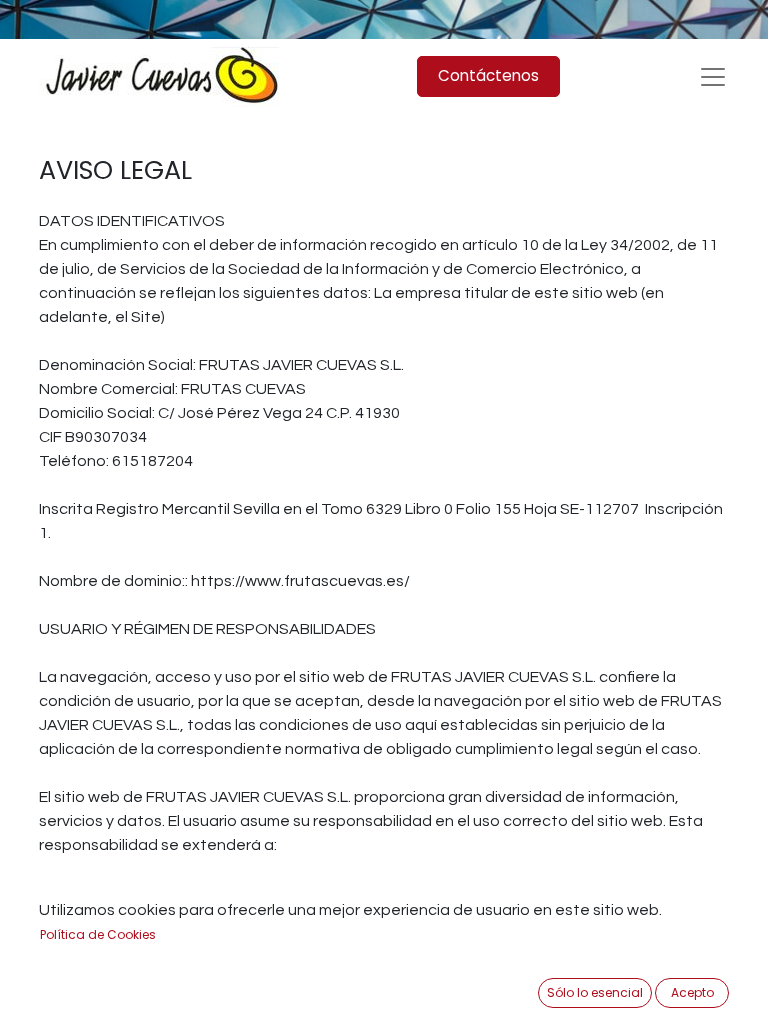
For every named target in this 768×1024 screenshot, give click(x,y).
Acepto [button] (692, 992)
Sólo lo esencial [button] (595, 992)
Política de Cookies (98, 934)
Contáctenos (488, 75)
